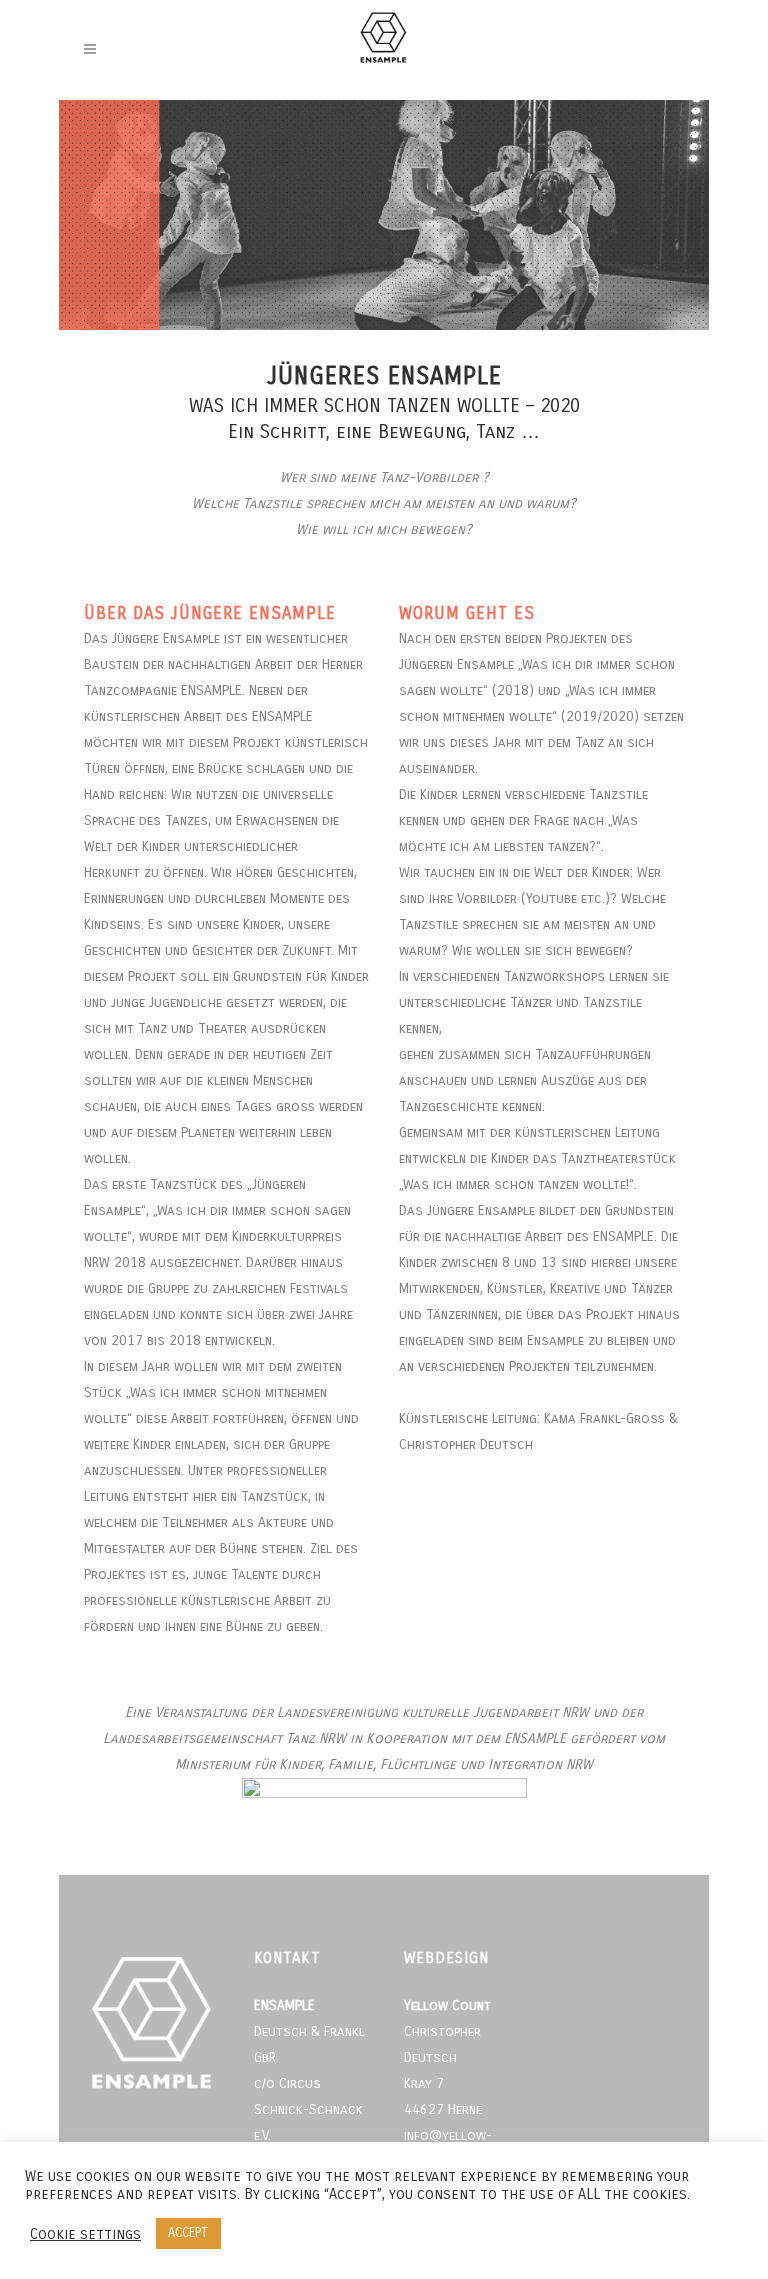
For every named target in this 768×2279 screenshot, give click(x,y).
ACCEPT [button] (188, 2233)
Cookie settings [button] (85, 2234)
